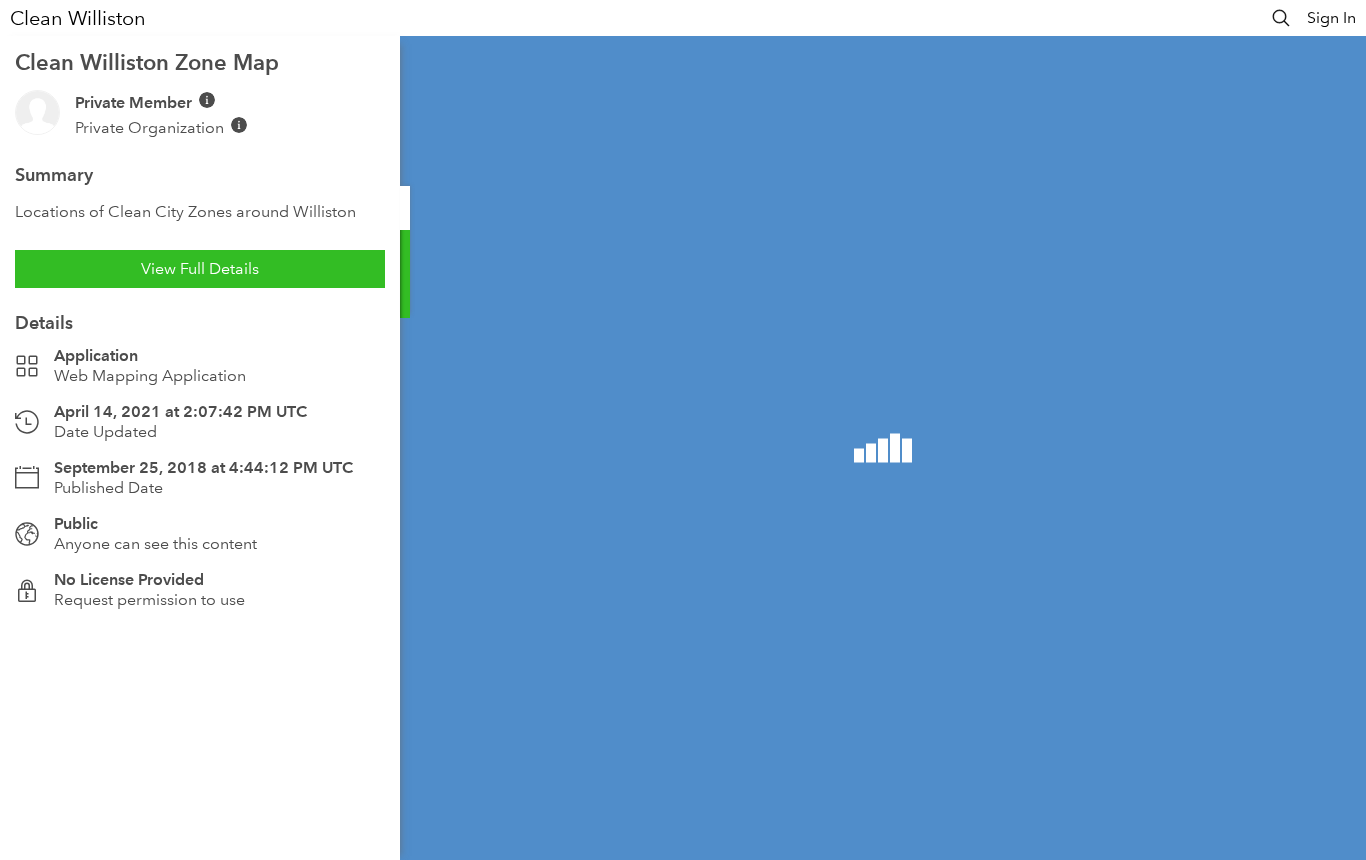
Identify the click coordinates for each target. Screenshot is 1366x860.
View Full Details (200, 268)
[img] (207, 100)
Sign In (1331, 17)
